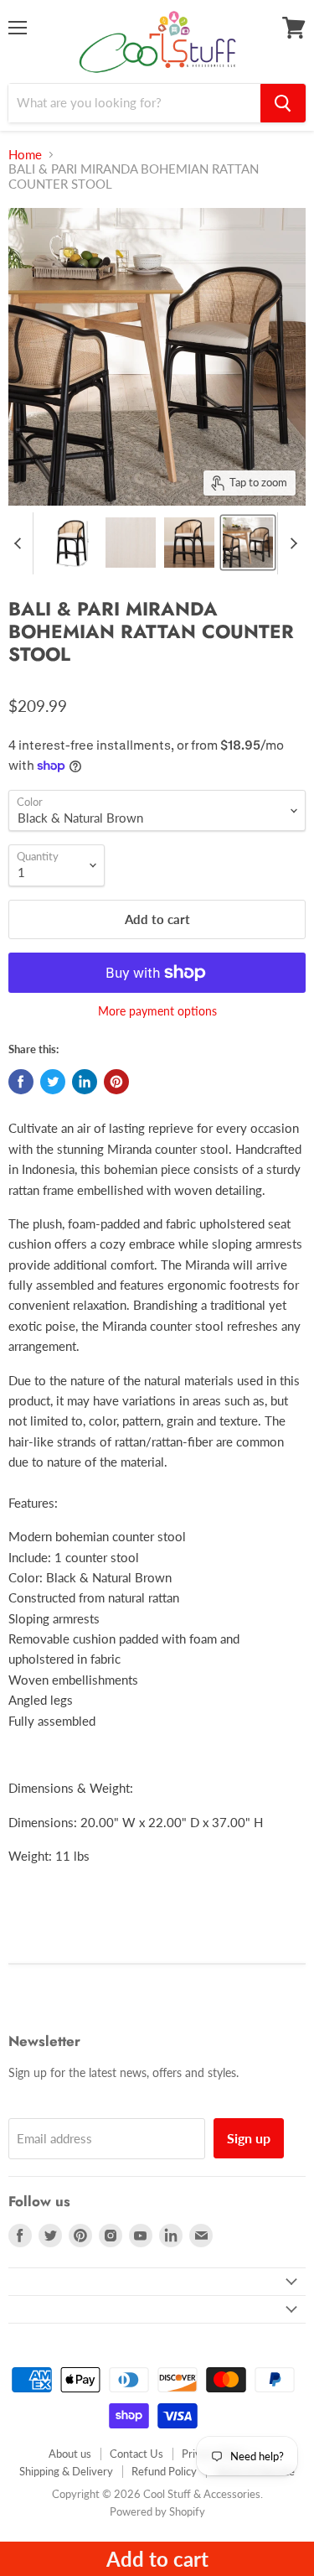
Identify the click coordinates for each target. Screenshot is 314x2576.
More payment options (157, 1011)
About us (70, 2454)
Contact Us (136, 2454)
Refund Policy (164, 2471)
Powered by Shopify (157, 2511)
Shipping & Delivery (66, 2471)
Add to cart (157, 2559)
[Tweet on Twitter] (53, 1082)
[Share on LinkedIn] (85, 1082)
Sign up (249, 2138)
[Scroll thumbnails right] (291, 543)
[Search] (283, 103)
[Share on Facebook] (21, 1082)
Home (25, 155)
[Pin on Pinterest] (116, 1082)
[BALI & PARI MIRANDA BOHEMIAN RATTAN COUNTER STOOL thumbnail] (72, 543)
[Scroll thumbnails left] (20, 543)
